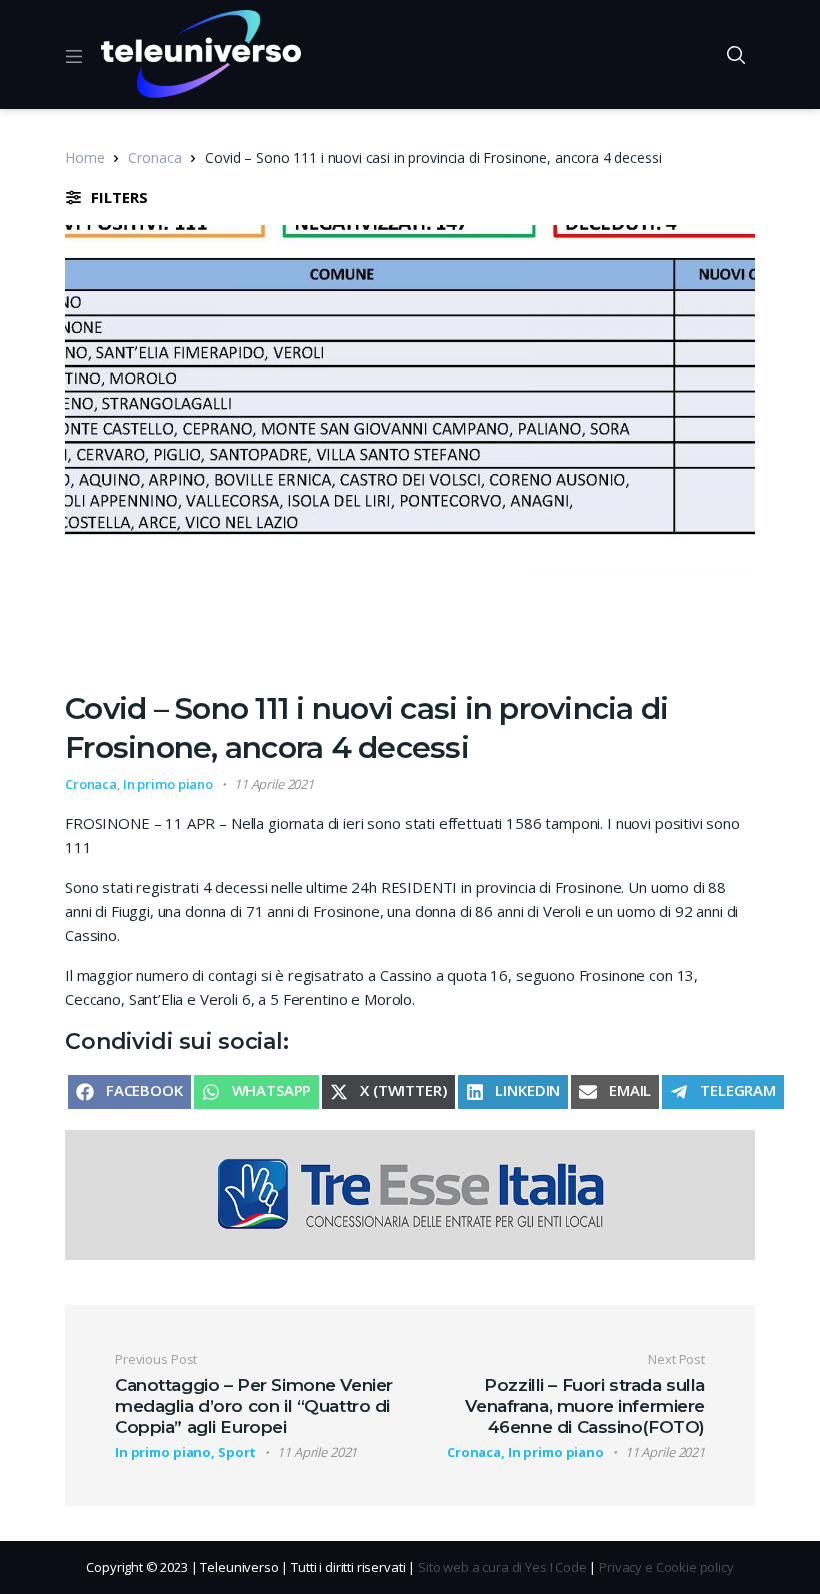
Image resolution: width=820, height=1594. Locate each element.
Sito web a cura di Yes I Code (502, 1567)
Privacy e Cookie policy (666, 1567)
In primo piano (168, 784)
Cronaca (154, 157)
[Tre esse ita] (410, 1193)
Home (84, 157)
